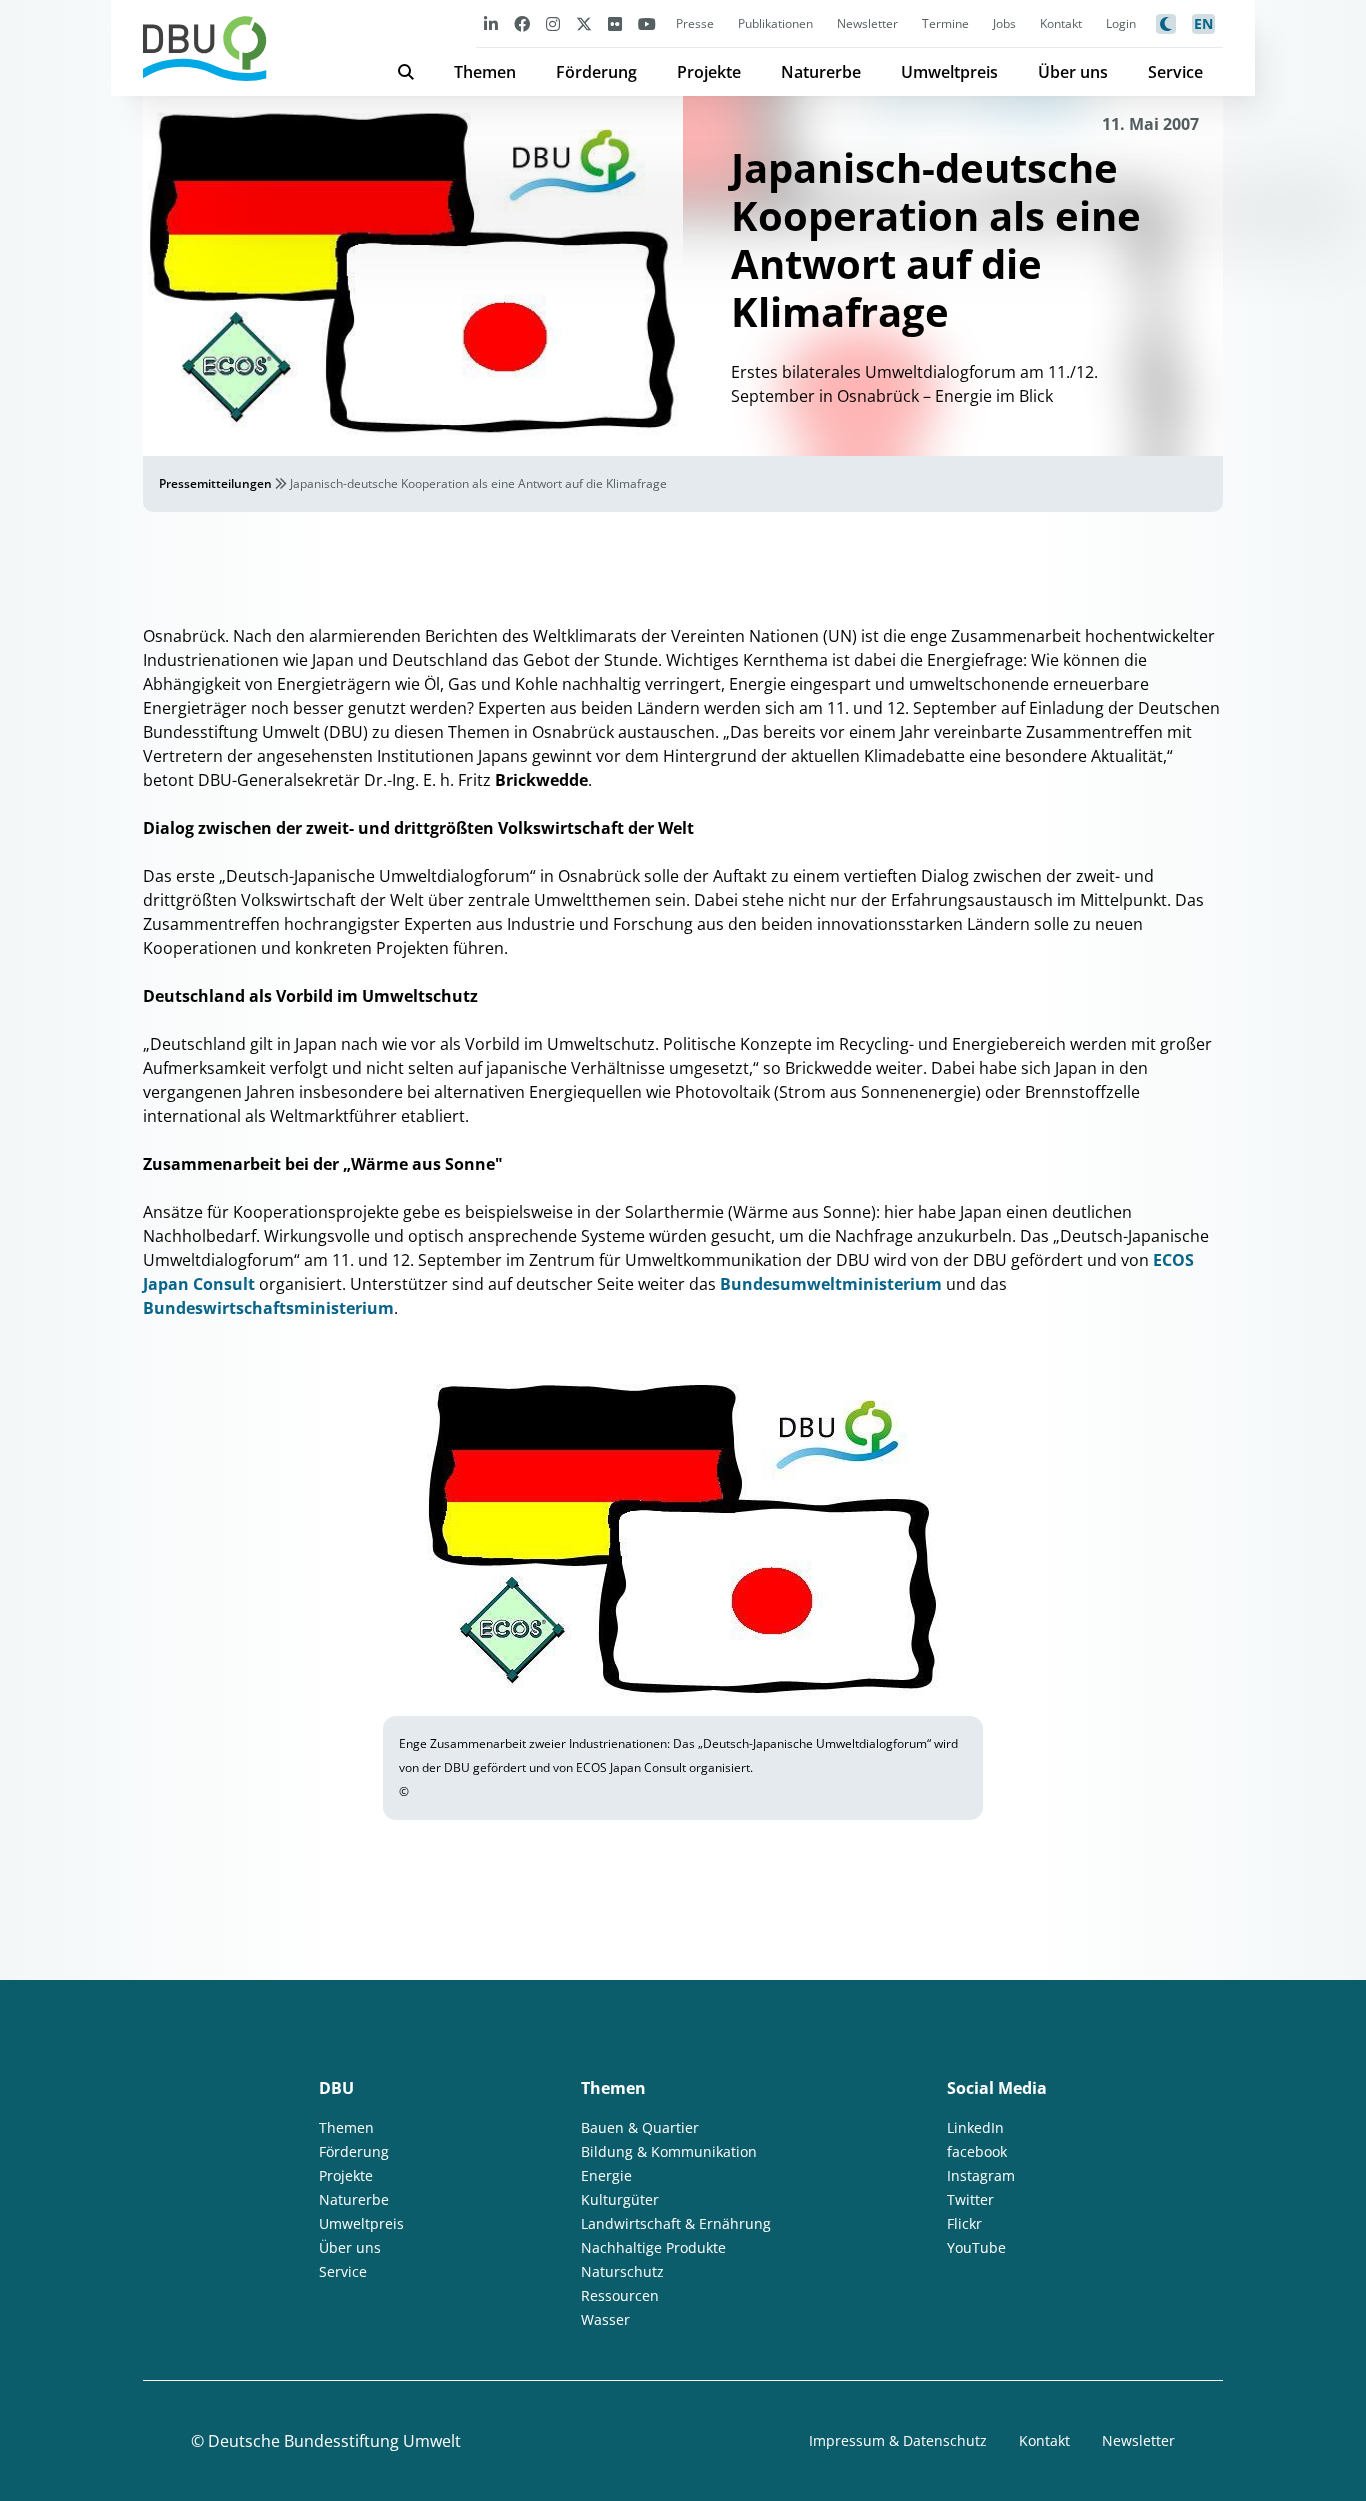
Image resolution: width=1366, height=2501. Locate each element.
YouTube (976, 2247)
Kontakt (1061, 23)
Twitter (970, 2199)
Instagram (981, 2175)
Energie (606, 2175)
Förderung (596, 72)
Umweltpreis (949, 72)
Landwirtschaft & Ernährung (676, 2223)
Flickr (964, 2223)
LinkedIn (975, 2127)
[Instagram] (553, 23)
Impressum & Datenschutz (898, 2440)
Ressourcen (620, 2295)
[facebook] (522, 23)
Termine (945, 23)
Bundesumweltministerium (831, 1284)
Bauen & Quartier (640, 2127)
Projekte (709, 72)
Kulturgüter (620, 2199)
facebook (977, 2151)
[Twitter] (584, 23)
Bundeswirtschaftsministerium (268, 1308)
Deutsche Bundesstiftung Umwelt (334, 2441)
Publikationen (775, 23)
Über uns (1073, 72)
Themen (485, 72)
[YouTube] (647, 23)
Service (1175, 72)
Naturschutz (622, 2271)
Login (1121, 23)
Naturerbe (821, 72)
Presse (695, 23)
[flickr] (615, 23)
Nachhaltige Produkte (653, 2247)
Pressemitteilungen (215, 483)
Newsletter (867, 23)
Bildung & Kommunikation (669, 2151)
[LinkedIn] (491, 23)
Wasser (605, 2319)
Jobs (1004, 23)
